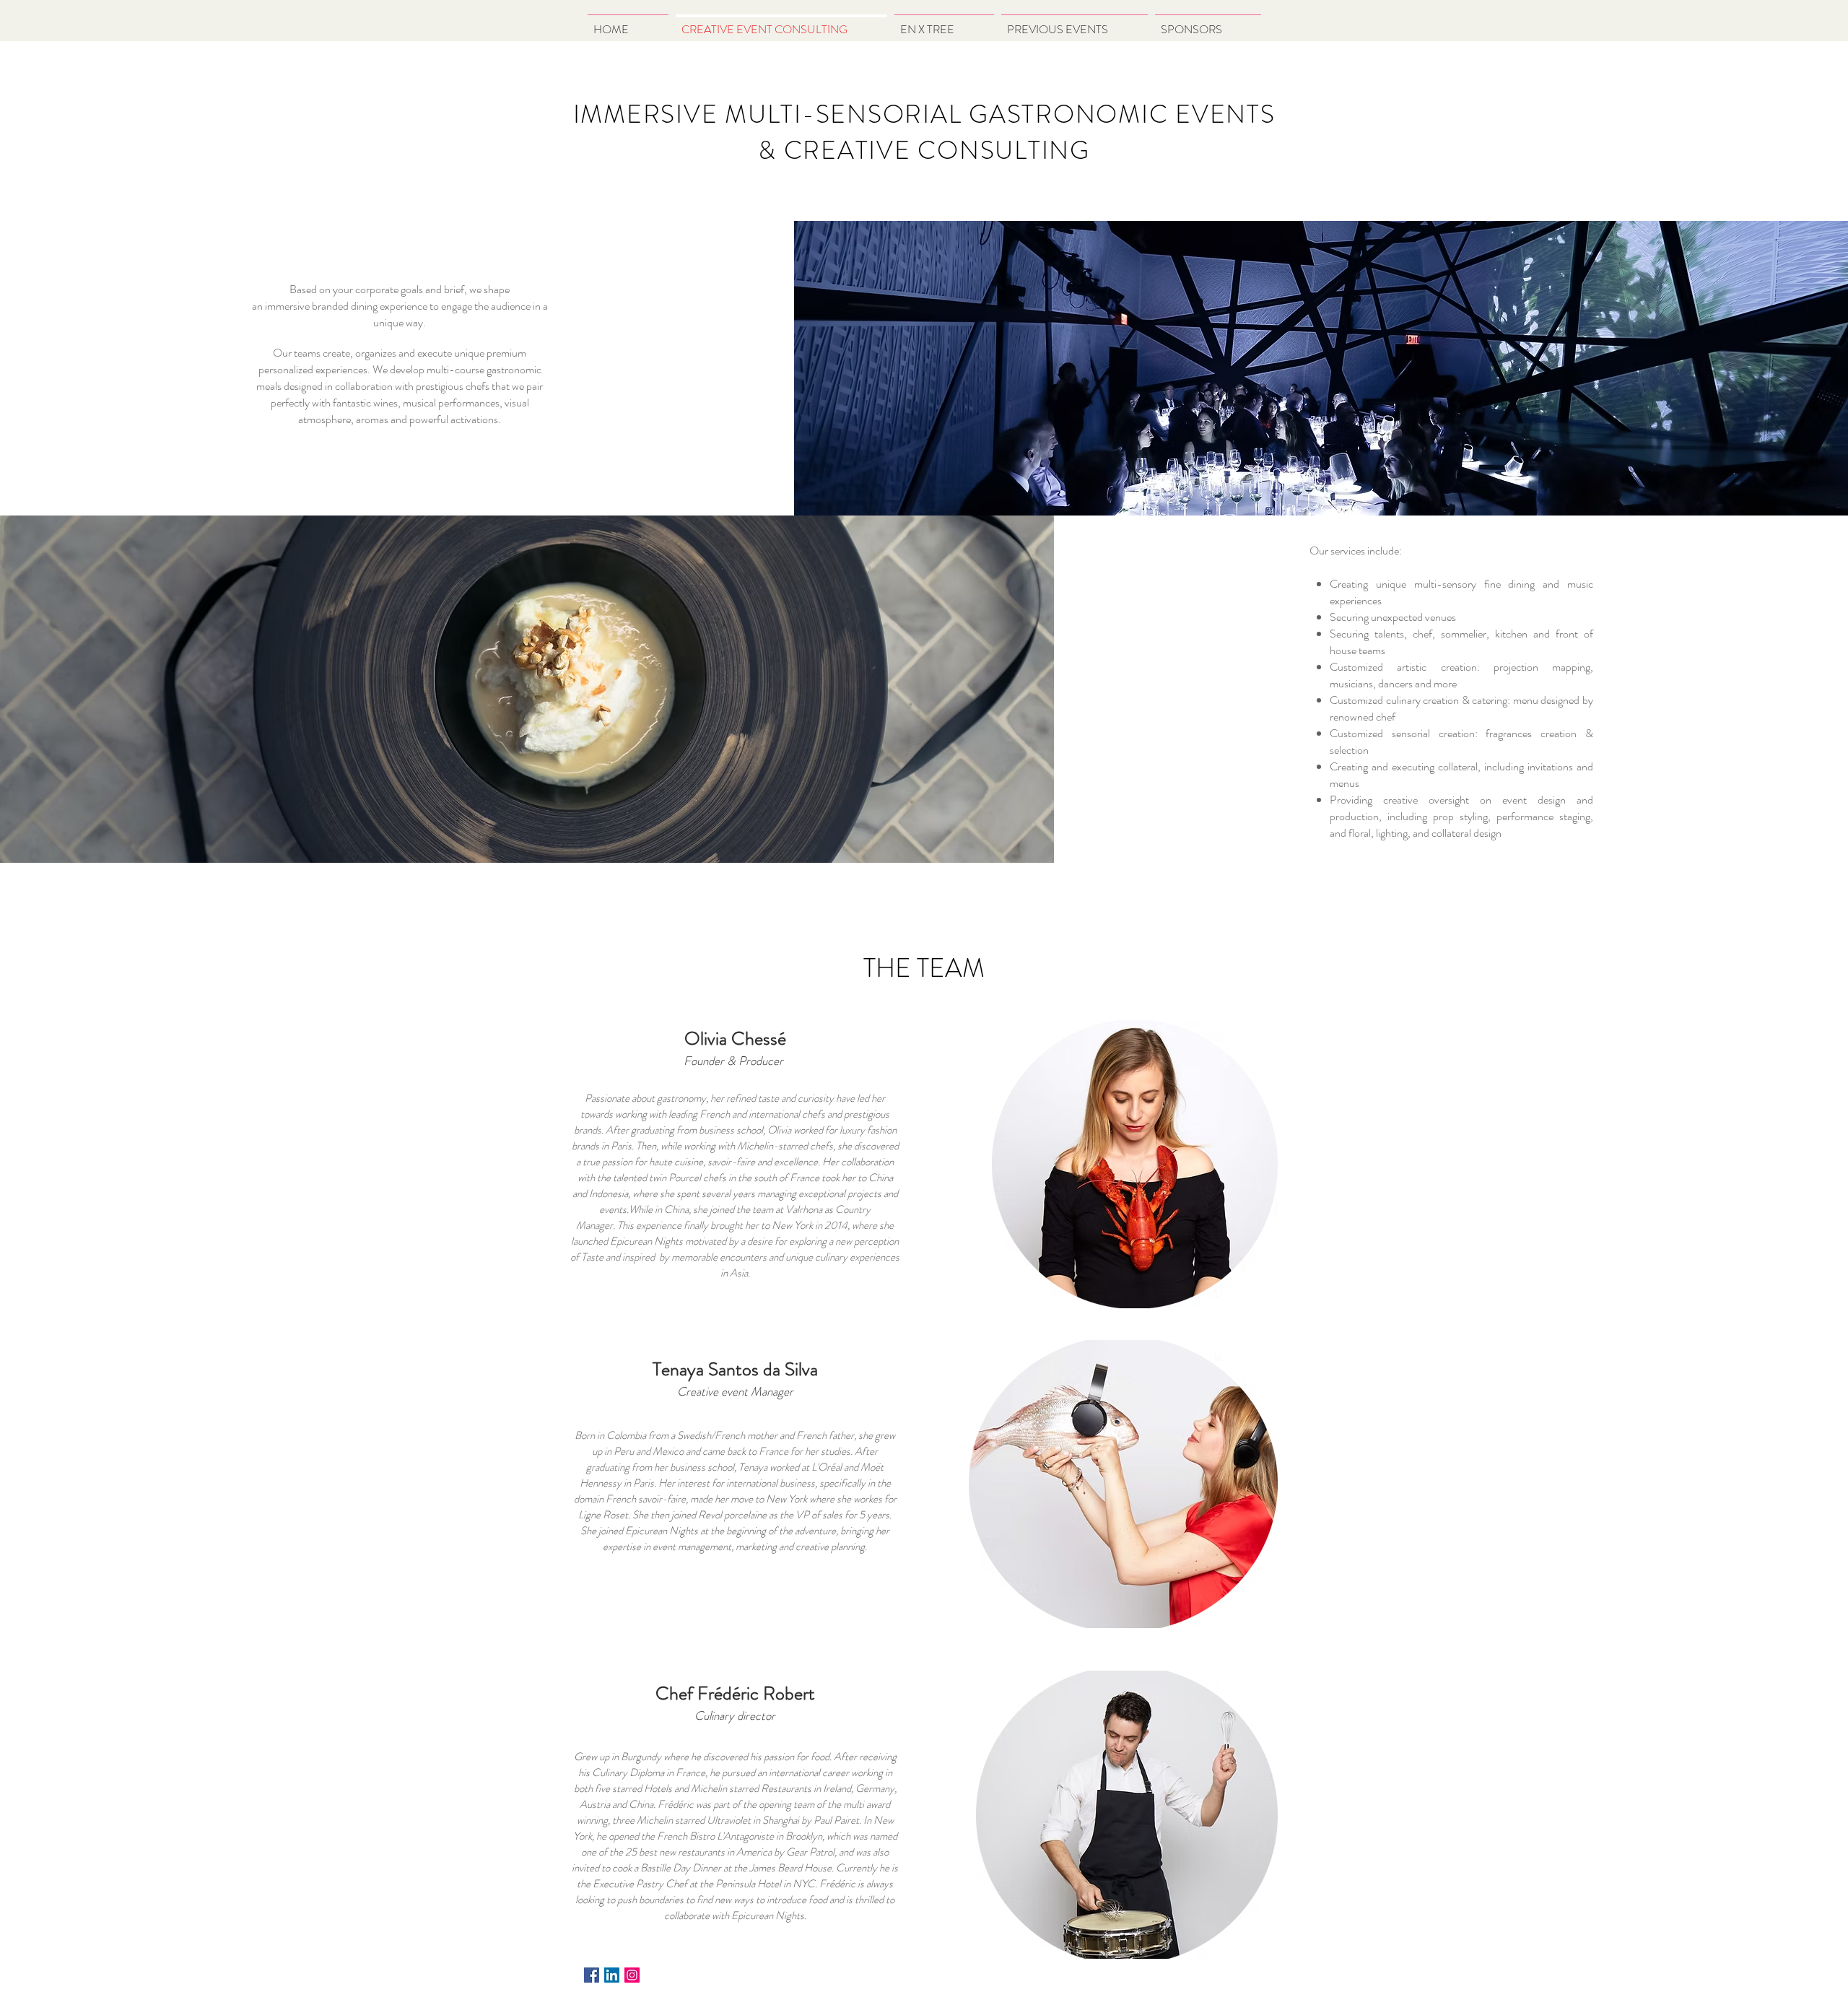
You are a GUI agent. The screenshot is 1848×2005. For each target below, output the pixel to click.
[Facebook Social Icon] (592, 1975)
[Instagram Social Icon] (632, 1975)
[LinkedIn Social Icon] (612, 1975)
